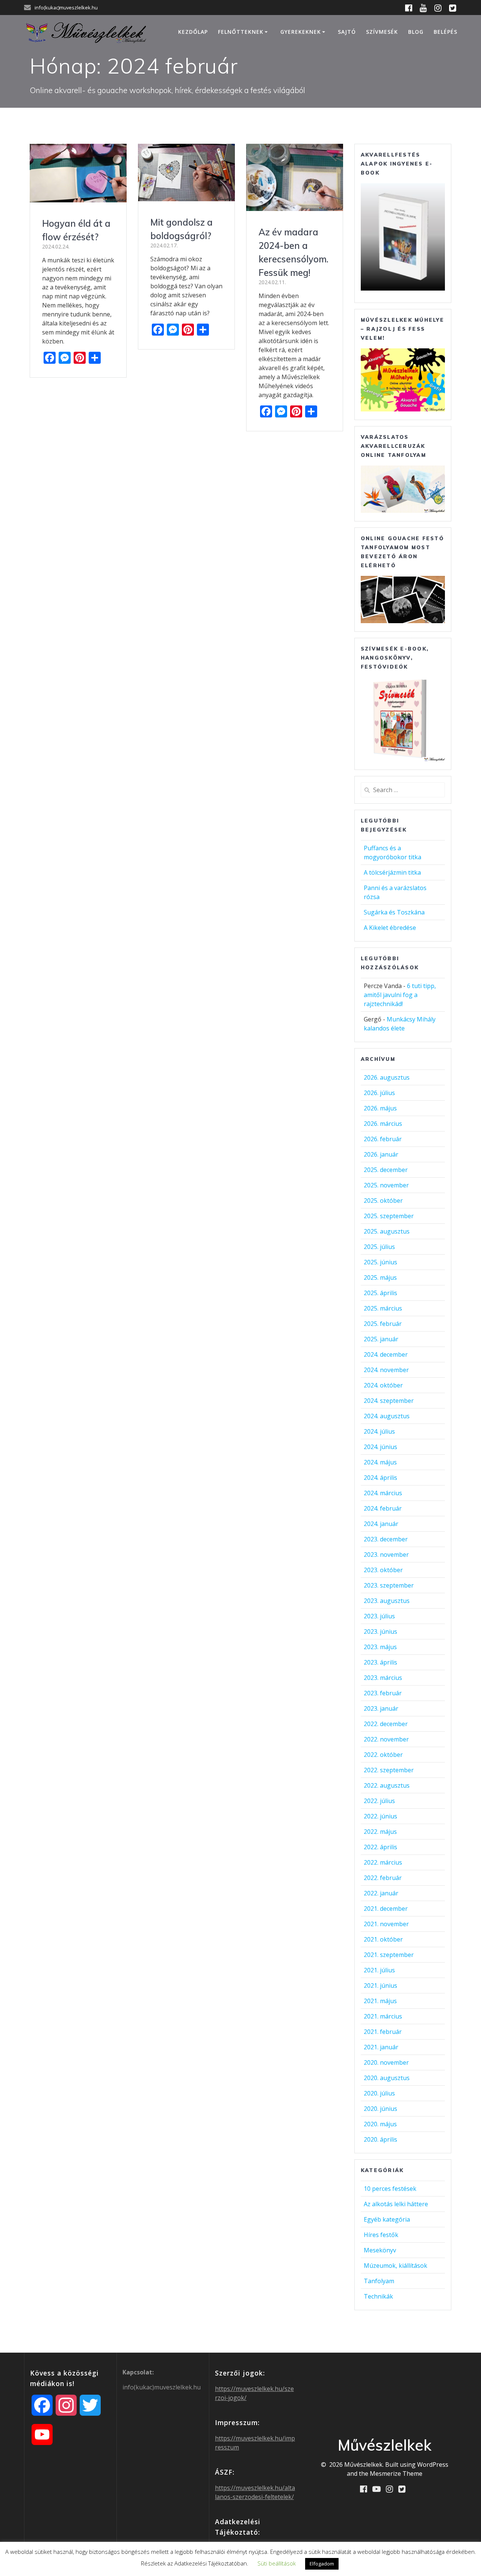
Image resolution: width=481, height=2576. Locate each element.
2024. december (386, 1354)
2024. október (383, 1385)
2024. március (383, 1493)
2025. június (380, 1262)
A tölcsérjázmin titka (392, 872)
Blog (416, 32)
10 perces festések (390, 2189)
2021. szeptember (389, 1955)
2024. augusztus (387, 1416)
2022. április (380, 1847)
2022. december (386, 1724)
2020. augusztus (387, 2078)
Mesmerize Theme (396, 2474)
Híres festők (381, 2235)
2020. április (380, 2139)
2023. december (386, 1539)
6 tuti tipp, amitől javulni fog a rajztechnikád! (400, 995)
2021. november (386, 1924)
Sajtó (347, 32)
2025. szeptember (389, 1216)
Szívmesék (382, 32)
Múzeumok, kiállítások (396, 2266)
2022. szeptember (389, 1770)
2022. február (383, 1878)
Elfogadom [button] (322, 2564)
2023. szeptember (389, 1585)
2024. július (379, 1431)
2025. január (381, 1339)
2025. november (386, 1185)
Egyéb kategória (387, 2219)
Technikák (378, 2296)
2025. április (380, 1293)
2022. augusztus (387, 1785)
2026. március (383, 1124)
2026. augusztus (387, 1077)
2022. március (383, 1862)
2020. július (379, 2093)
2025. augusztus (387, 1231)
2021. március (383, 2016)
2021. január (381, 2047)
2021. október (383, 1939)
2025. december (386, 1170)
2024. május (380, 1462)
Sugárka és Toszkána (394, 912)
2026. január (381, 1154)
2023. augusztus (387, 1601)
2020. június (380, 2109)
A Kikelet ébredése (390, 928)
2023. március (383, 1678)
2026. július (379, 1093)
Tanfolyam (379, 2281)
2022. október (383, 1755)
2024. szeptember (389, 1401)
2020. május (380, 2124)
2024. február (383, 1508)
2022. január (381, 1893)
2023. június (380, 1631)
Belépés (445, 32)
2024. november (386, 1370)
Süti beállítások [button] (277, 2563)
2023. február (383, 1693)
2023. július (379, 1616)
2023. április (380, 1662)
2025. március (383, 1308)
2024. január (381, 1524)
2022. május (380, 1832)
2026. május (380, 1108)
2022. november (386, 1739)
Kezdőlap (193, 32)
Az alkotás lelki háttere (396, 2204)
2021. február (383, 2032)
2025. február (383, 1324)
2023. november (386, 1555)
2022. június (380, 1816)
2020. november (386, 2062)
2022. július (379, 1801)
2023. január (381, 1708)
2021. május (380, 2001)
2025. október (383, 1201)
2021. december (386, 1909)
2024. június (380, 1447)
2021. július (379, 1970)
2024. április (380, 1478)
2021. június (380, 1985)
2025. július (379, 1247)
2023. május (380, 1647)
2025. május (380, 1277)
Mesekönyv (380, 2250)
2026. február (383, 1139)
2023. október (383, 1570)
